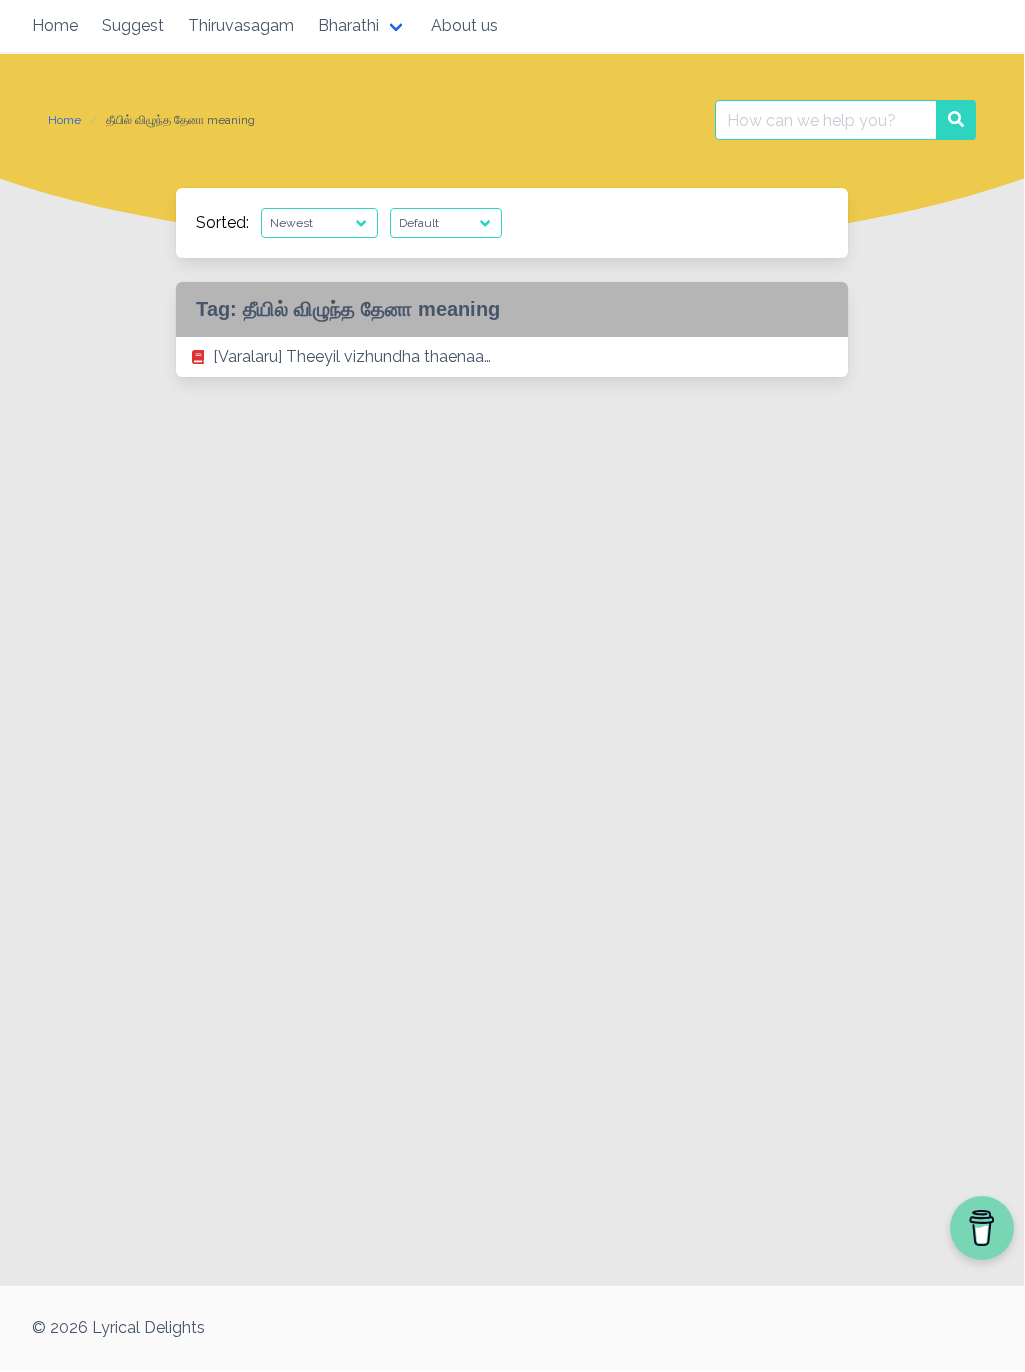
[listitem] (512, 357)
